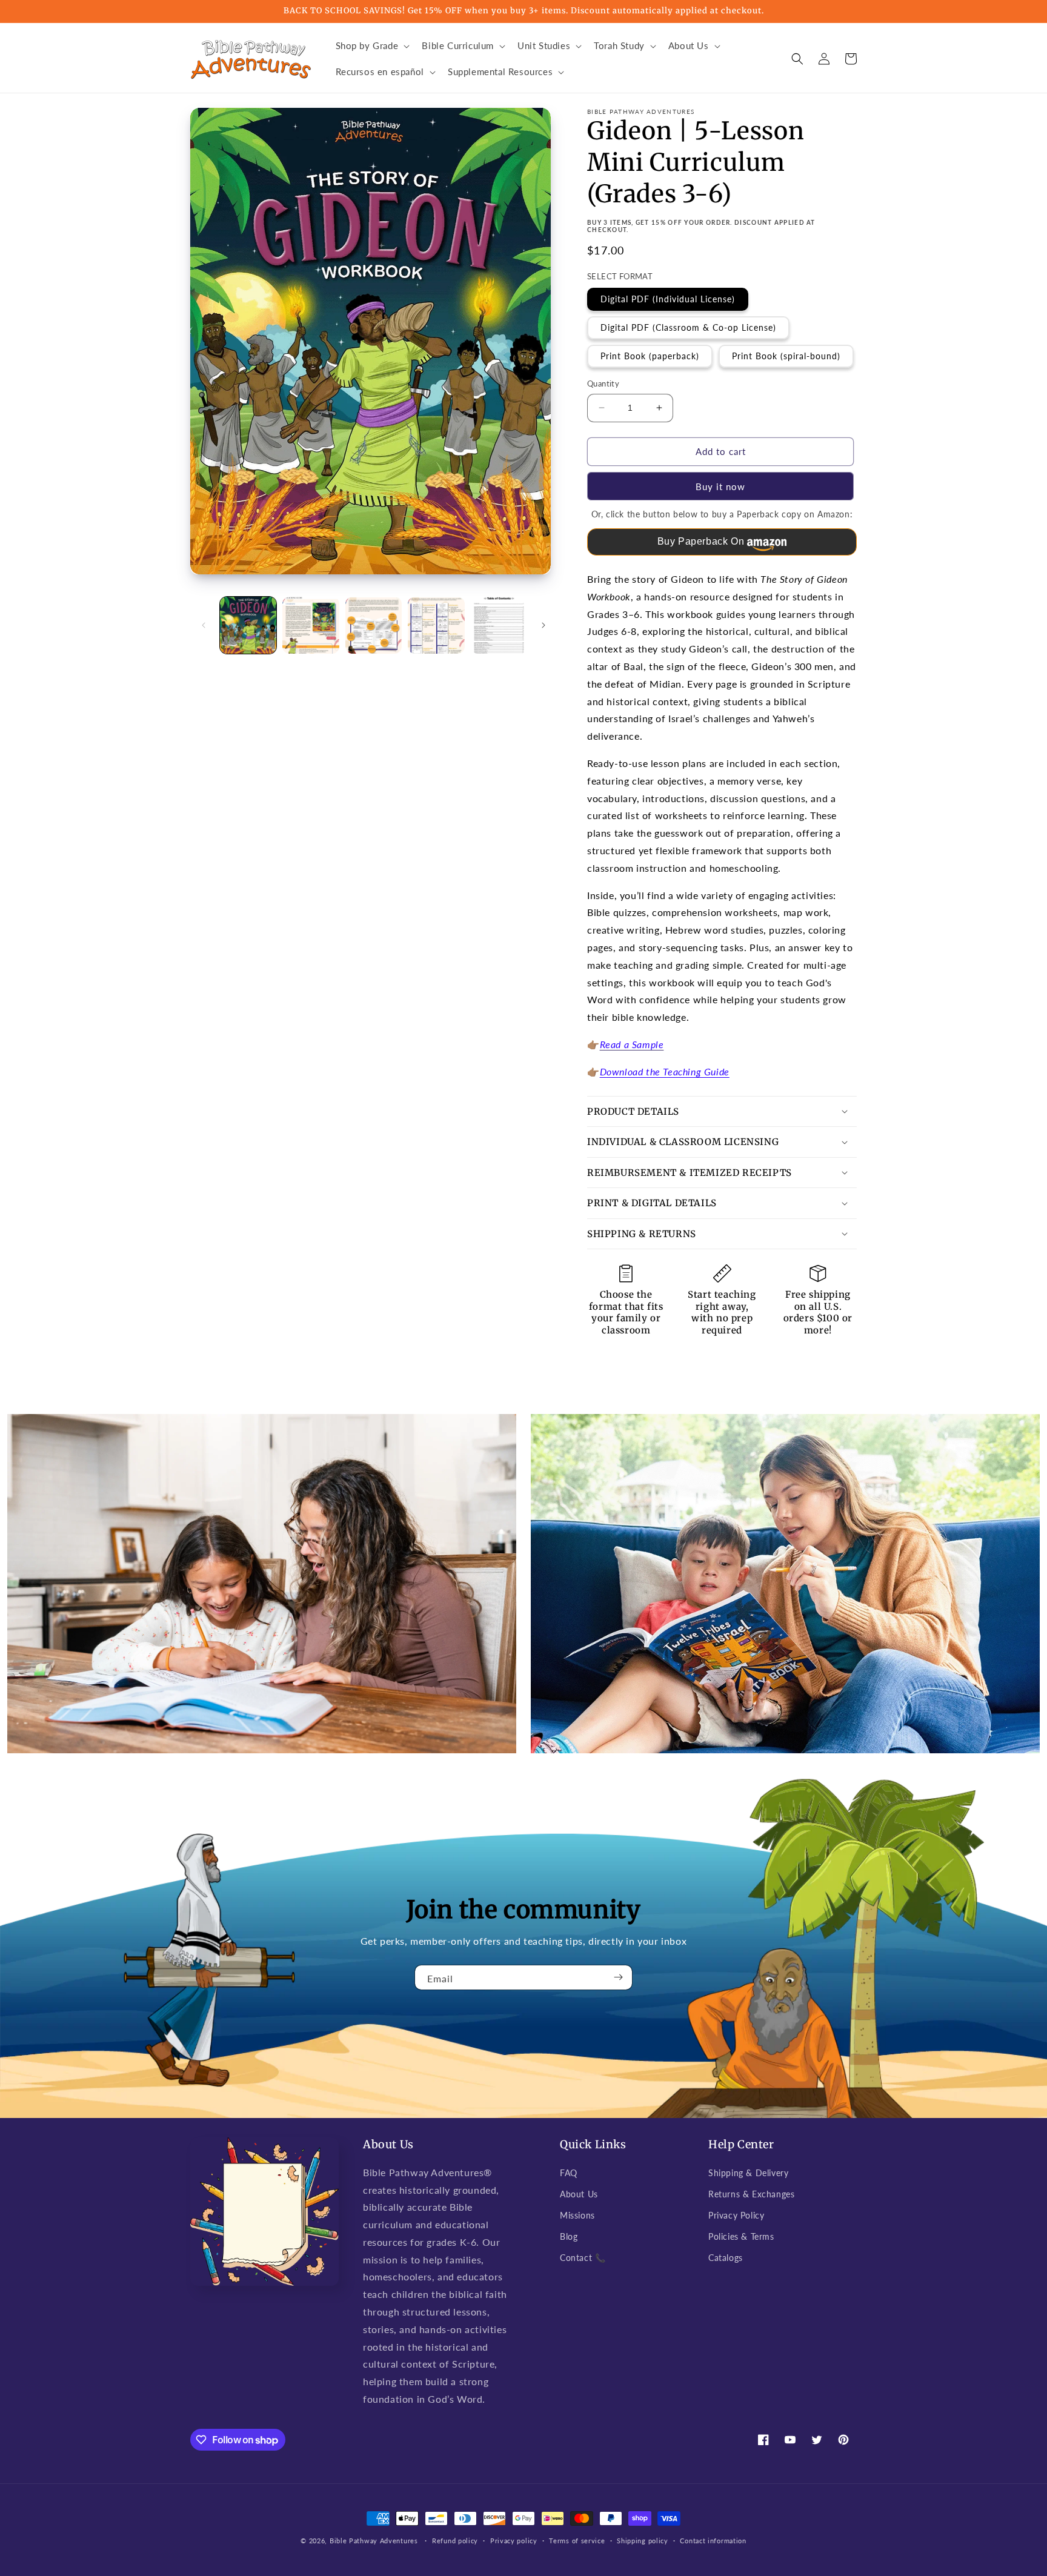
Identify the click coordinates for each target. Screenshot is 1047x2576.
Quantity (603, 383)
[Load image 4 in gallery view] (436, 625)
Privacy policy (514, 2541)
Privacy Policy (736, 2215)
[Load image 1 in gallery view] (248, 625)
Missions (577, 2215)
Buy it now (720, 486)
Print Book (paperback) (650, 356)
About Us (579, 2194)
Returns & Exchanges (751, 2194)
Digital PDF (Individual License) (668, 299)
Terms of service (577, 2541)
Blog (569, 2236)
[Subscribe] (619, 1977)
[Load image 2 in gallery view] (311, 625)
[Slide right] (543, 625)
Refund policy (455, 2541)
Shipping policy (643, 2541)
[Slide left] (204, 625)
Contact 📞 (583, 2258)
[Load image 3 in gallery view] (374, 625)
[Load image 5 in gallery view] (499, 625)
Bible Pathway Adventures (374, 2541)
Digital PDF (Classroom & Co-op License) (688, 327)
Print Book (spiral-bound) (786, 356)
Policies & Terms (741, 2236)
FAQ (569, 2173)
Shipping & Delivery (748, 2173)
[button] (372, 46)
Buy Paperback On (701, 541)
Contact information (713, 2541)
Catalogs (726, 2258)
